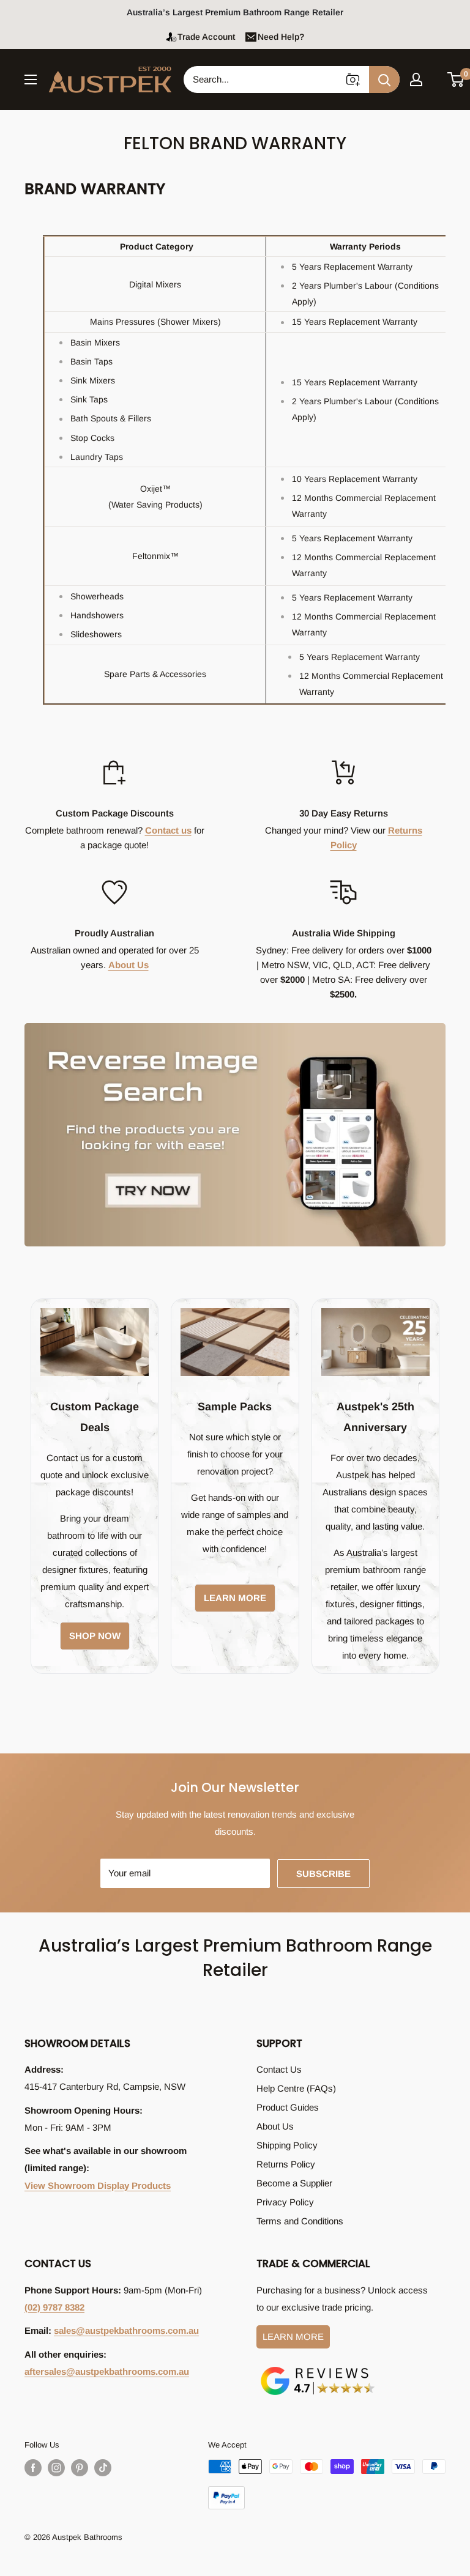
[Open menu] (31, 80)
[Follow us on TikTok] (103, 2468)
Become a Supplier (294, 2183)
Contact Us (279, 2069)
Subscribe (323, 1874)
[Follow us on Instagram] (56, 2468)
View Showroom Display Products (98, 2186)
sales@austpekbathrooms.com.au (126, 2330)
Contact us (168, 830)
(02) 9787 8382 (54, 2307)
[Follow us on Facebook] (33, 2468)
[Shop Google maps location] (318, 2369)
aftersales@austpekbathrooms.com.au (107, 2371)
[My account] (416, 80)
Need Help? (281, 37)
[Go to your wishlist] (436, 78)
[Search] (384, 80)
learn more (235, 1598)
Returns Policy (286, 2164)
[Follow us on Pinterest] (80, 2468)
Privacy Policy (285, 2202)
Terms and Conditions (300, 2221)
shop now (95, 1636)
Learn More (293, 2337)
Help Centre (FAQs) (296, 2088)
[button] (456, 80)
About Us (129, 965)
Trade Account (206, 37)
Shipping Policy (287, 2145)
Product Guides (288, 2107)
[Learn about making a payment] (327, 2484)
